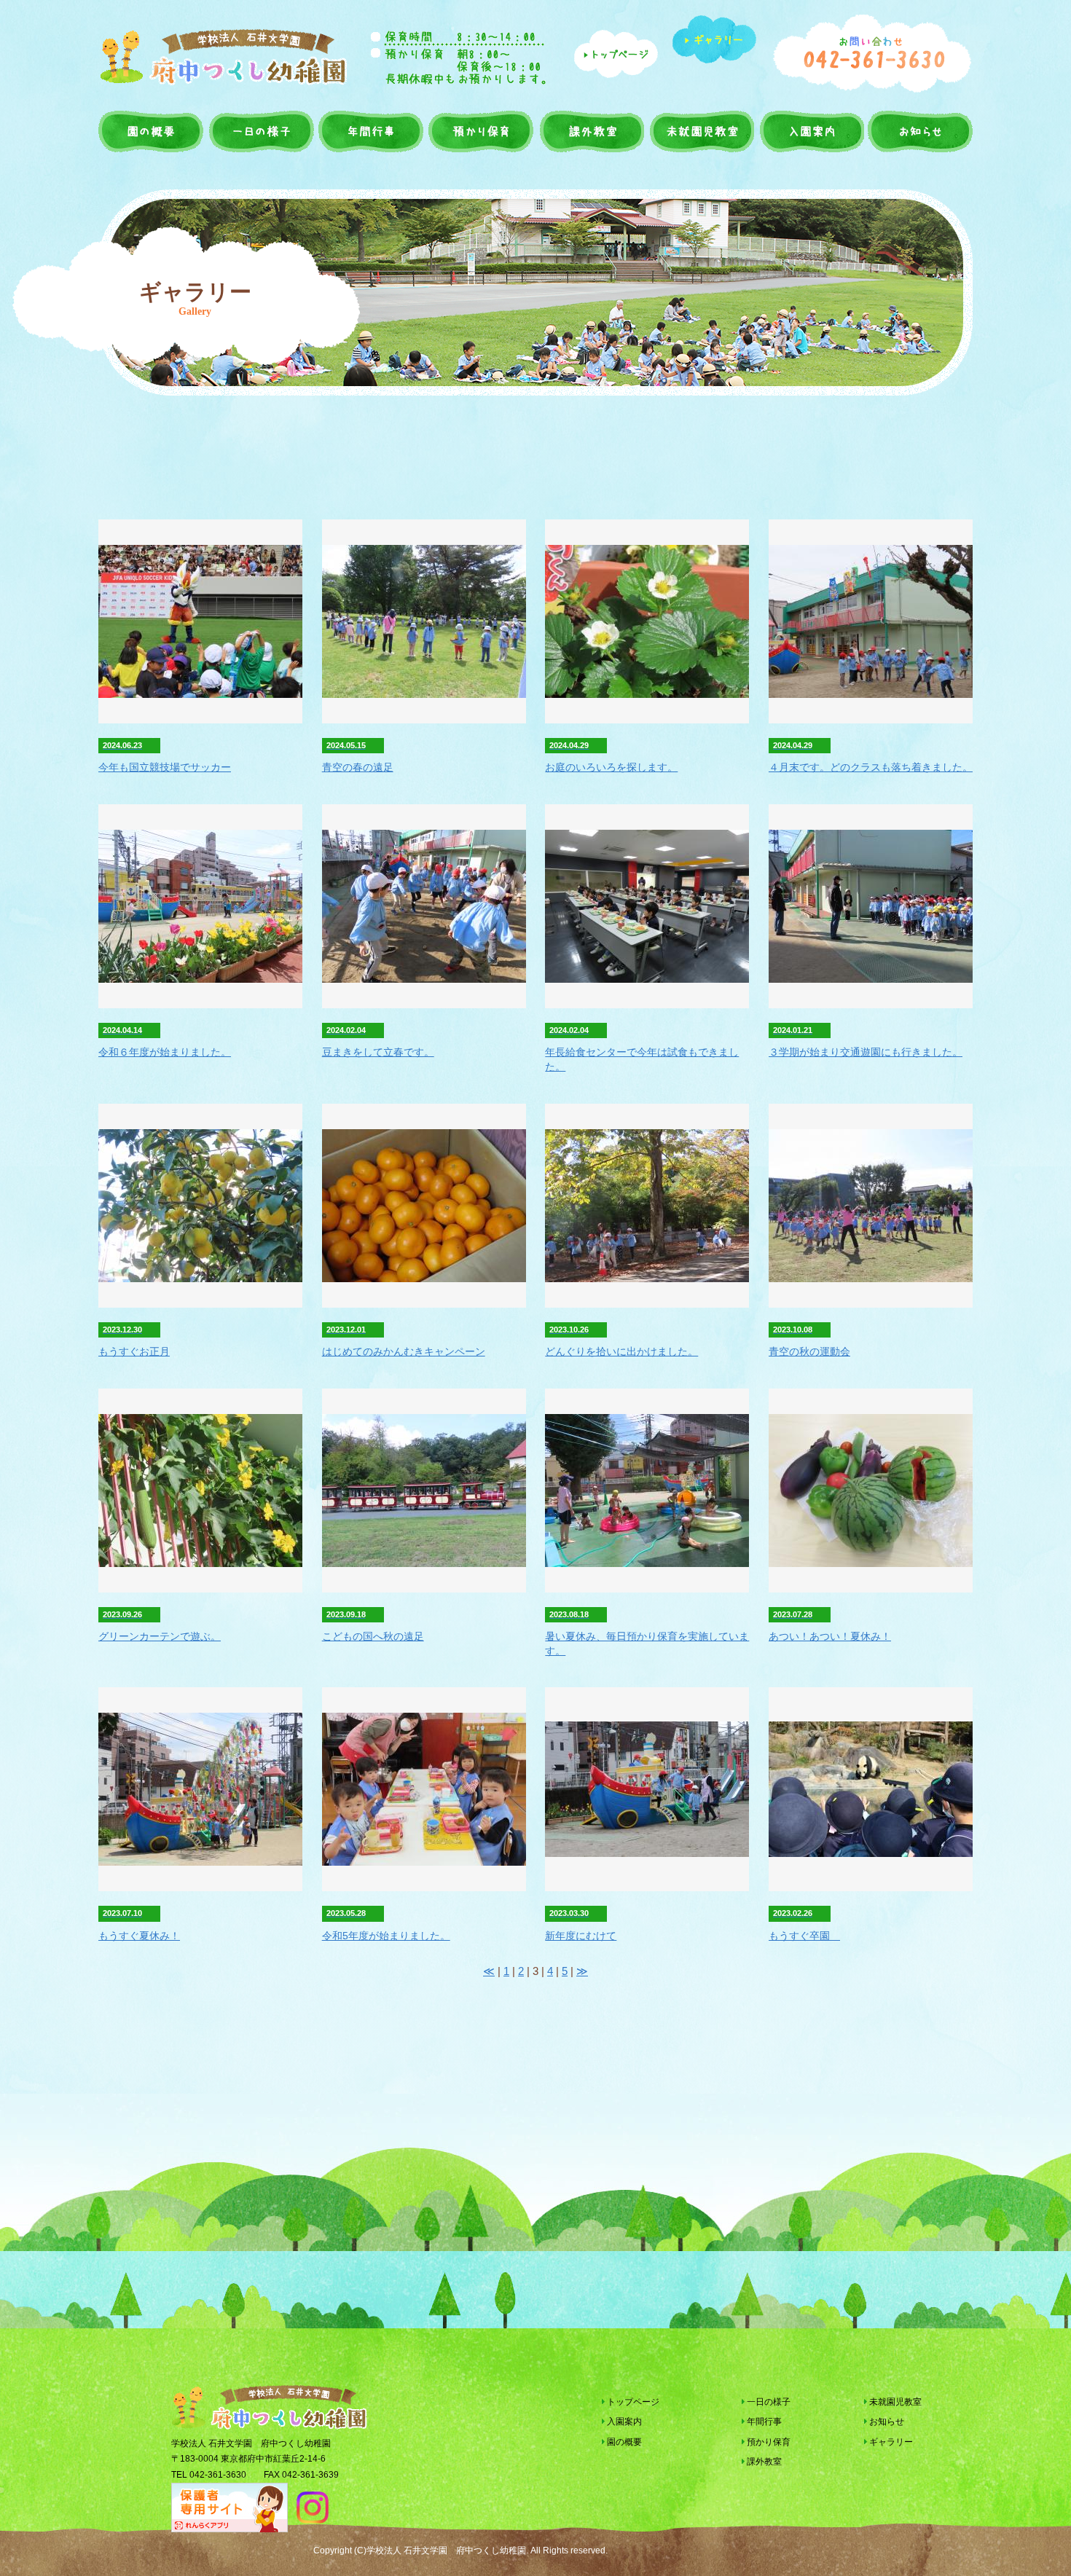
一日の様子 (262, 131)
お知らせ (919, 131)
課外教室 (590, 131)
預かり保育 (480, 131)
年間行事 (371, 131)
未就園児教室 (700, 131)
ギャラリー (890, 2442)
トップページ (632, 2402)
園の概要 (152, 131)
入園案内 (810, 131)
